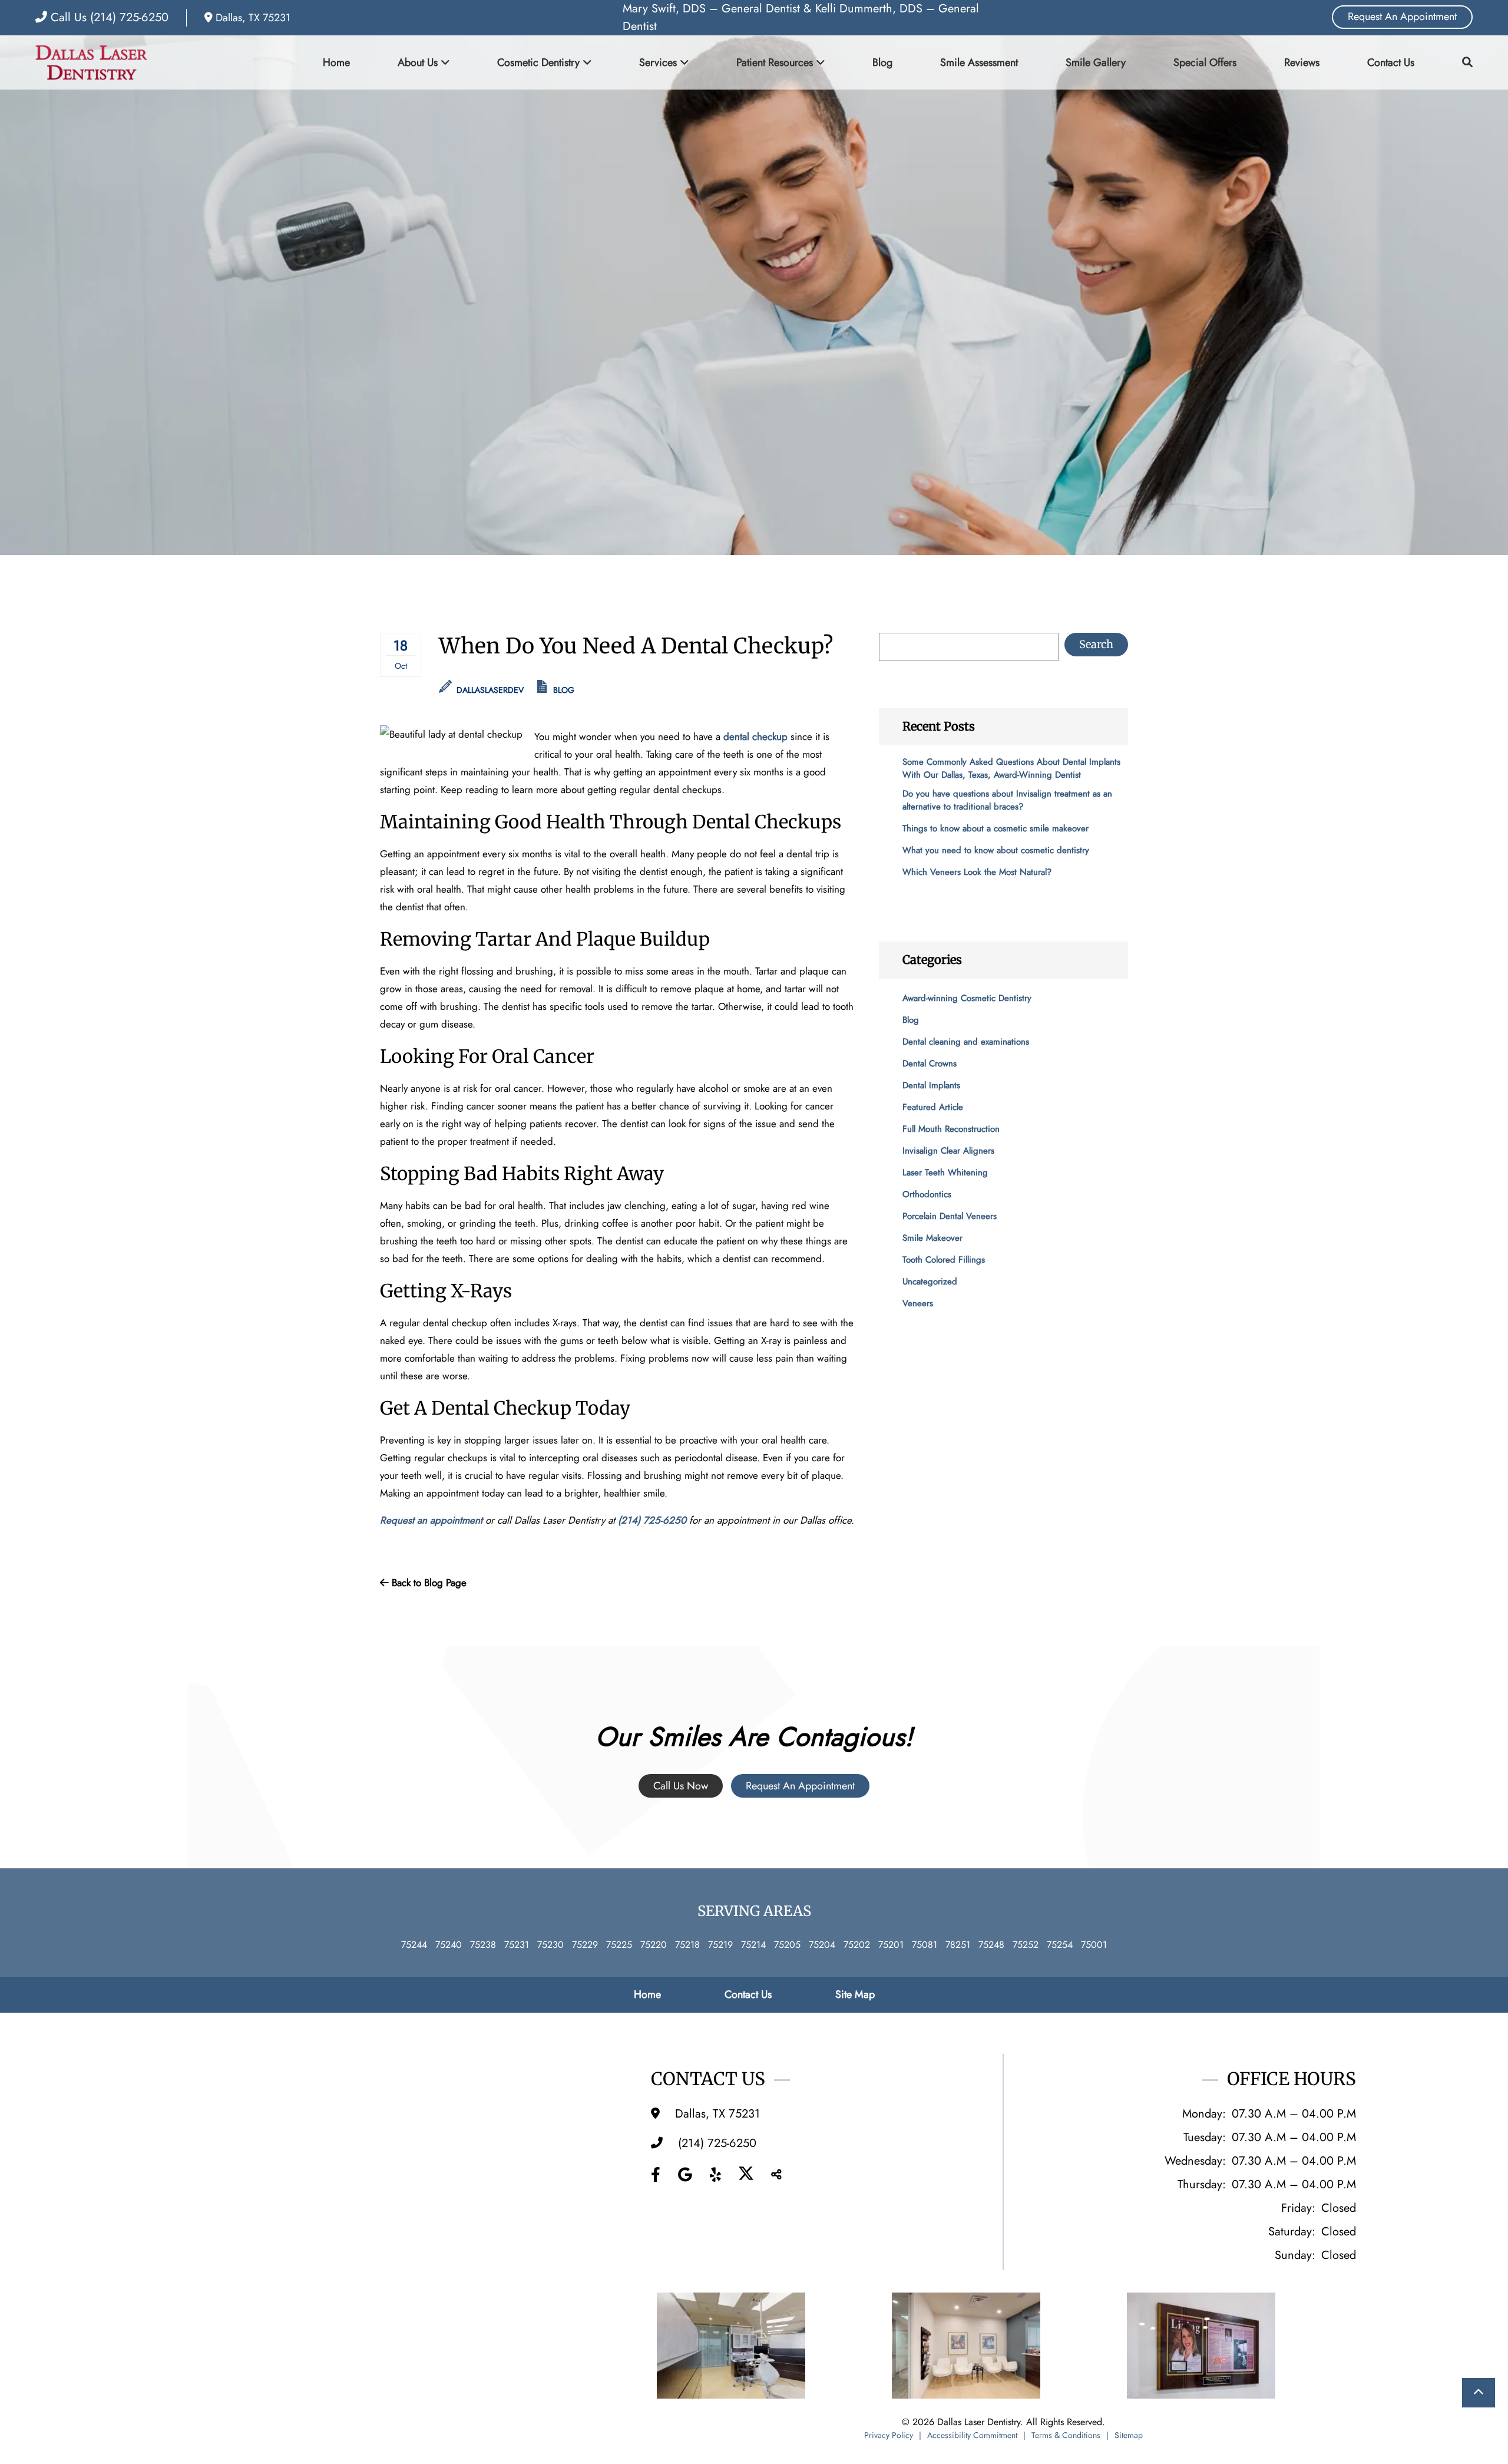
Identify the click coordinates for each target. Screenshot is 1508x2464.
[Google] (685, 2175)
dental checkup (755, 736)
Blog (882, 62)
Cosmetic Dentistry (538, 62)
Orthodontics (927, 1194)
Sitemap (1129, 2435)
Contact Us (1391, 62)
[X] (746, 2175)
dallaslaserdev (489, 690)
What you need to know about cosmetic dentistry (996, 850)
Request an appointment (431, 1520)
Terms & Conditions (1066, 2435)
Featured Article (933, 1107)
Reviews (1302, 62)
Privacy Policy (889, 2435)
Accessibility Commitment (972, 2435)
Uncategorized (930, 1281)
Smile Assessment (979, 62)
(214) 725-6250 (652, 1520)
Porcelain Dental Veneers (950, 1216)
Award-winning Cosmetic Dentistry (967, 998)
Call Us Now (681, 1786)
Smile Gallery (1096, 62)
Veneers (918, 1303)
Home (336, 62)
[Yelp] (715, 2175)
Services (658, 62)
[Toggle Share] (776, 2175)
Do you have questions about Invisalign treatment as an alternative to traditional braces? (1007, 800)
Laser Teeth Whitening (945, 1172)
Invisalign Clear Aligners (948, 1151)
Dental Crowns (930, 1063)
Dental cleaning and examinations (966, 1042)
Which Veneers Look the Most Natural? (977, 872)
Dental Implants (931, 1085)
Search (1096, 644)
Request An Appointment (1402, 16)
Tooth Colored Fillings (944, 1260)
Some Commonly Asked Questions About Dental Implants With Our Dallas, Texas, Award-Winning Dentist (1011, 768)
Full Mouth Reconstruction (951, 1129)
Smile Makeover (932, 1238)
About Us (418, 62)
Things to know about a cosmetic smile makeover (996, 828)
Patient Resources (775, 62)
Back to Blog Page (428, 1583)
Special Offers (1205, 62)
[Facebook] (656, 2175)
